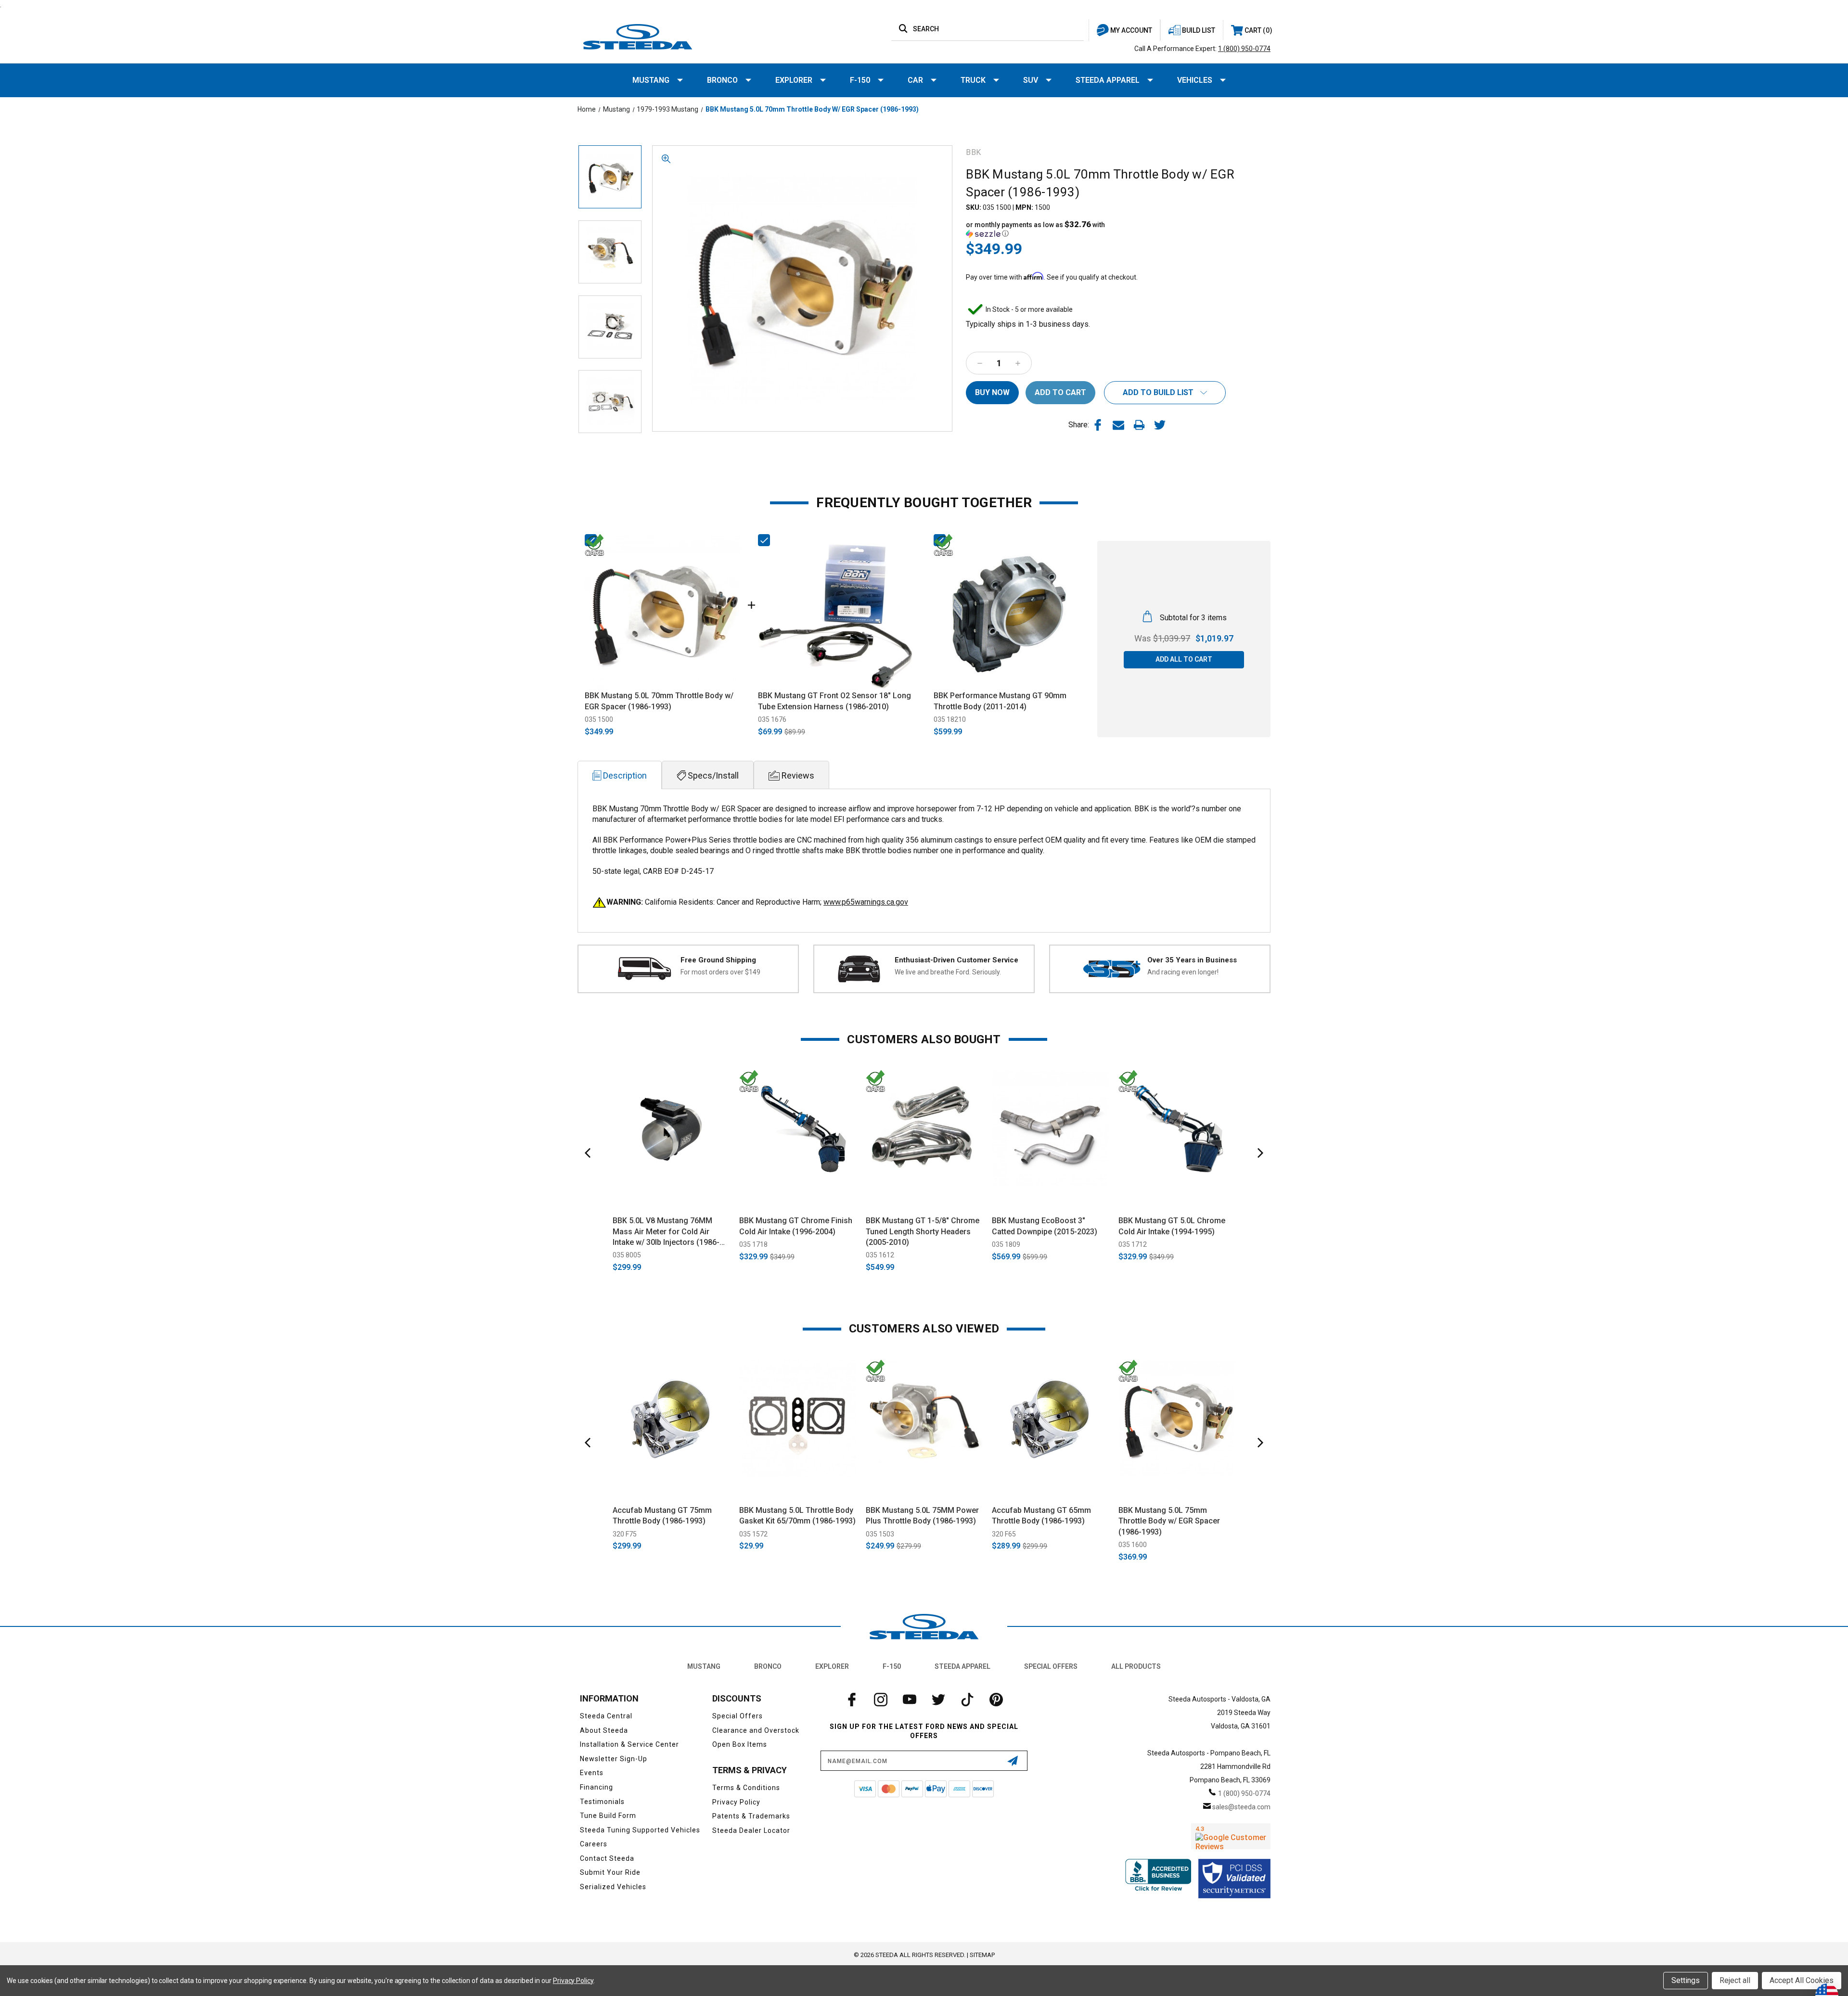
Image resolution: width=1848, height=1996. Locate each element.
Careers (594, 1844)
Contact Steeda (607, 1858)
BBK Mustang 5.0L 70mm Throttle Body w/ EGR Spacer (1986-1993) (659, 701)
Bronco (722, 80)
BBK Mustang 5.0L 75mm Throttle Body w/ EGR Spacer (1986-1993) (1169, 1521)
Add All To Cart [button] (1184, 659)
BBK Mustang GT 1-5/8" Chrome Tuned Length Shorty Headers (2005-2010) (923, 1231)
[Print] (1139, 425)
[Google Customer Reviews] (1231, 1836)
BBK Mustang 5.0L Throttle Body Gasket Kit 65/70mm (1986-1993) (797, 1516)
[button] (1042, 229)
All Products (1136, 1666)
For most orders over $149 (720, 972)
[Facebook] (1098, 425)
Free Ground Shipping (718, 960)
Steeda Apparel (1108, 80)
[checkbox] (591, 540)
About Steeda (604, 1730)
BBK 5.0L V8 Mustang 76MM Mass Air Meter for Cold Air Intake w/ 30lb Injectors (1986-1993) (666, 1232)
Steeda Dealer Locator (751, 1830)
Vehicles (1195, 80)
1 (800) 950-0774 (1244, 49)
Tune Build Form (608, 1816)
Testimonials (602, 1802)
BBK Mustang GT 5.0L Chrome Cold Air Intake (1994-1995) (1172, 1226)
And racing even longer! (1183, 972)
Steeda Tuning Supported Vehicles (640, 1830)
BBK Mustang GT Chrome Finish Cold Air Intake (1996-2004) (796, 1226)
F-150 (860, 80)
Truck (973, 80)
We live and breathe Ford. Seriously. (948, 972)
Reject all (1735, 1980)
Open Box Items (740, 1744)
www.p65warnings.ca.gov (866, 902)
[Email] (1118, 425)
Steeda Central (606, 1716)
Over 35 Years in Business (1192, 960)
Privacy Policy (736, 1802)
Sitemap (982, 1955)
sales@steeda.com (1241, 1807)
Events (592, 1773)
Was (1162, 638)
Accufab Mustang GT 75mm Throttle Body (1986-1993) (662, 1516)
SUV (1031, 80)
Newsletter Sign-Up (614, 1759)
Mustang (651, 80)
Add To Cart (671, 1197)
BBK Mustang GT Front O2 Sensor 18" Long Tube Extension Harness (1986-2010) (834, 701)
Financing (597, 1787)
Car (915, 80)
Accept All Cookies (1802, 1980)
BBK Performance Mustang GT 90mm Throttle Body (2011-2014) (1000, 701)
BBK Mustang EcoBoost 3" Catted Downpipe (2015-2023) (1045, 1226)
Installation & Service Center (629, 1744)
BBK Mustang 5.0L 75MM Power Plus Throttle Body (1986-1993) (922, 1516)
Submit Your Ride (610, 1872)
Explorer (794, 80)
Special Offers (1051, 1666)
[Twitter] (1160, 425)
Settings (1686, 1980)
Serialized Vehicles (613, 1887)
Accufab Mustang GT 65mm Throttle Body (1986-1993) (1041, 1516)
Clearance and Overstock (756, 1730)
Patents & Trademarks (751, 1816)
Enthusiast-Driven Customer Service (956, 960)
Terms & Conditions (746, 1788)
